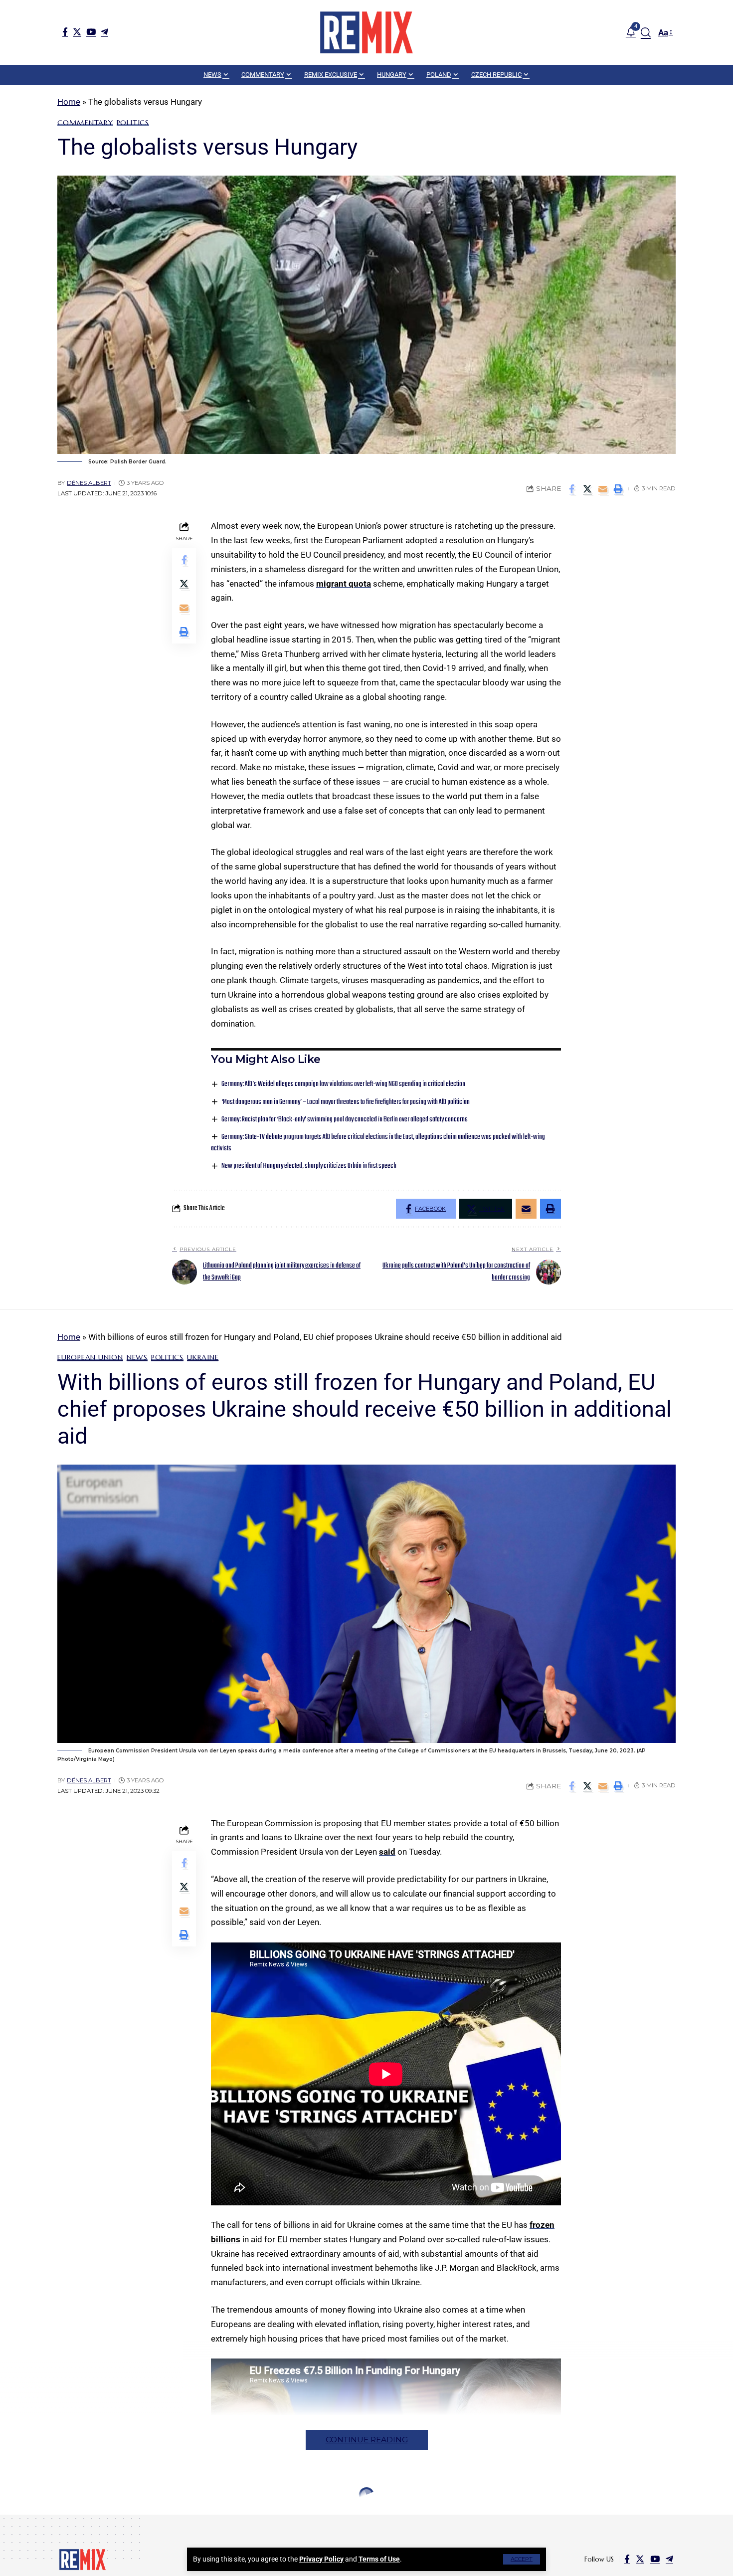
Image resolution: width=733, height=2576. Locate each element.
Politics (133, 123)
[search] (646, 32)
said (387, 1852)
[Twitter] (77, 32)
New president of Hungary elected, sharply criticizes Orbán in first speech (309, 1166)
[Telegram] (104, 32)
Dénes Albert (89, 483)
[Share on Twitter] (587, 489)
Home (69, 102)
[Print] (618, 489)
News (137, 1357)
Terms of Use (379, 2559)
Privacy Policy (321, 2559)
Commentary (85, 123)
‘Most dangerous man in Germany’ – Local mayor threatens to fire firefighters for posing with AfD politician (346, 1102)
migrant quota (344, 584)
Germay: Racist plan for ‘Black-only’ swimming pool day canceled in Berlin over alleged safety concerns (345, 1120)
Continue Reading (367, 2440)
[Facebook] (65, 32)
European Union (90, 1357)
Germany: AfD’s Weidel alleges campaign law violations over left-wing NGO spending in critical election (343, 1084)
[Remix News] (366, 32)
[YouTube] (91, 32)
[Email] (603, 489)
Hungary (76, 2518)
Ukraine (203, 1357)
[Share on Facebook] (572, 489)
